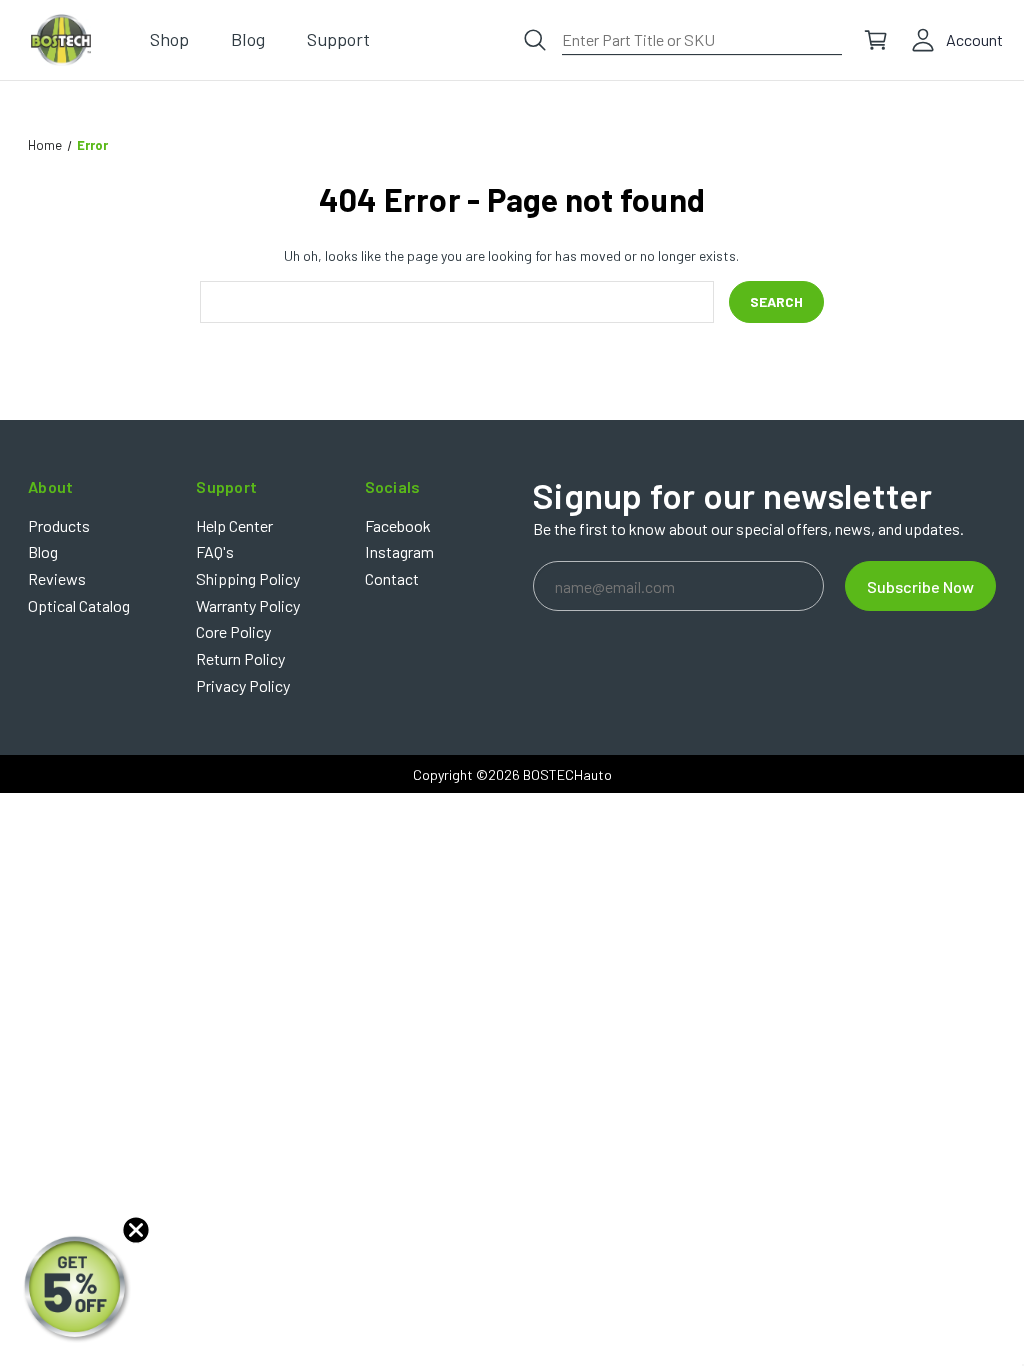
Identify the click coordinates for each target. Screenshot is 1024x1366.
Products (59, 525)
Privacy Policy (243, 685)
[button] (77, 1289)
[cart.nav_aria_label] (876, 40)
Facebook (398, 525)
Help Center (234, 525)
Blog (43, 551)
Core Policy (233, 631)
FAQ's (215, 551)
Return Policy (240, 658)
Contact (392, 578)
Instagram (399, 551)
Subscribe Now (920, 586)
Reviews (57, 578)
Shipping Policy (248, 578)
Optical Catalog (79, 605)
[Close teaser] (136, 1230)
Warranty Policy (248, 605)
